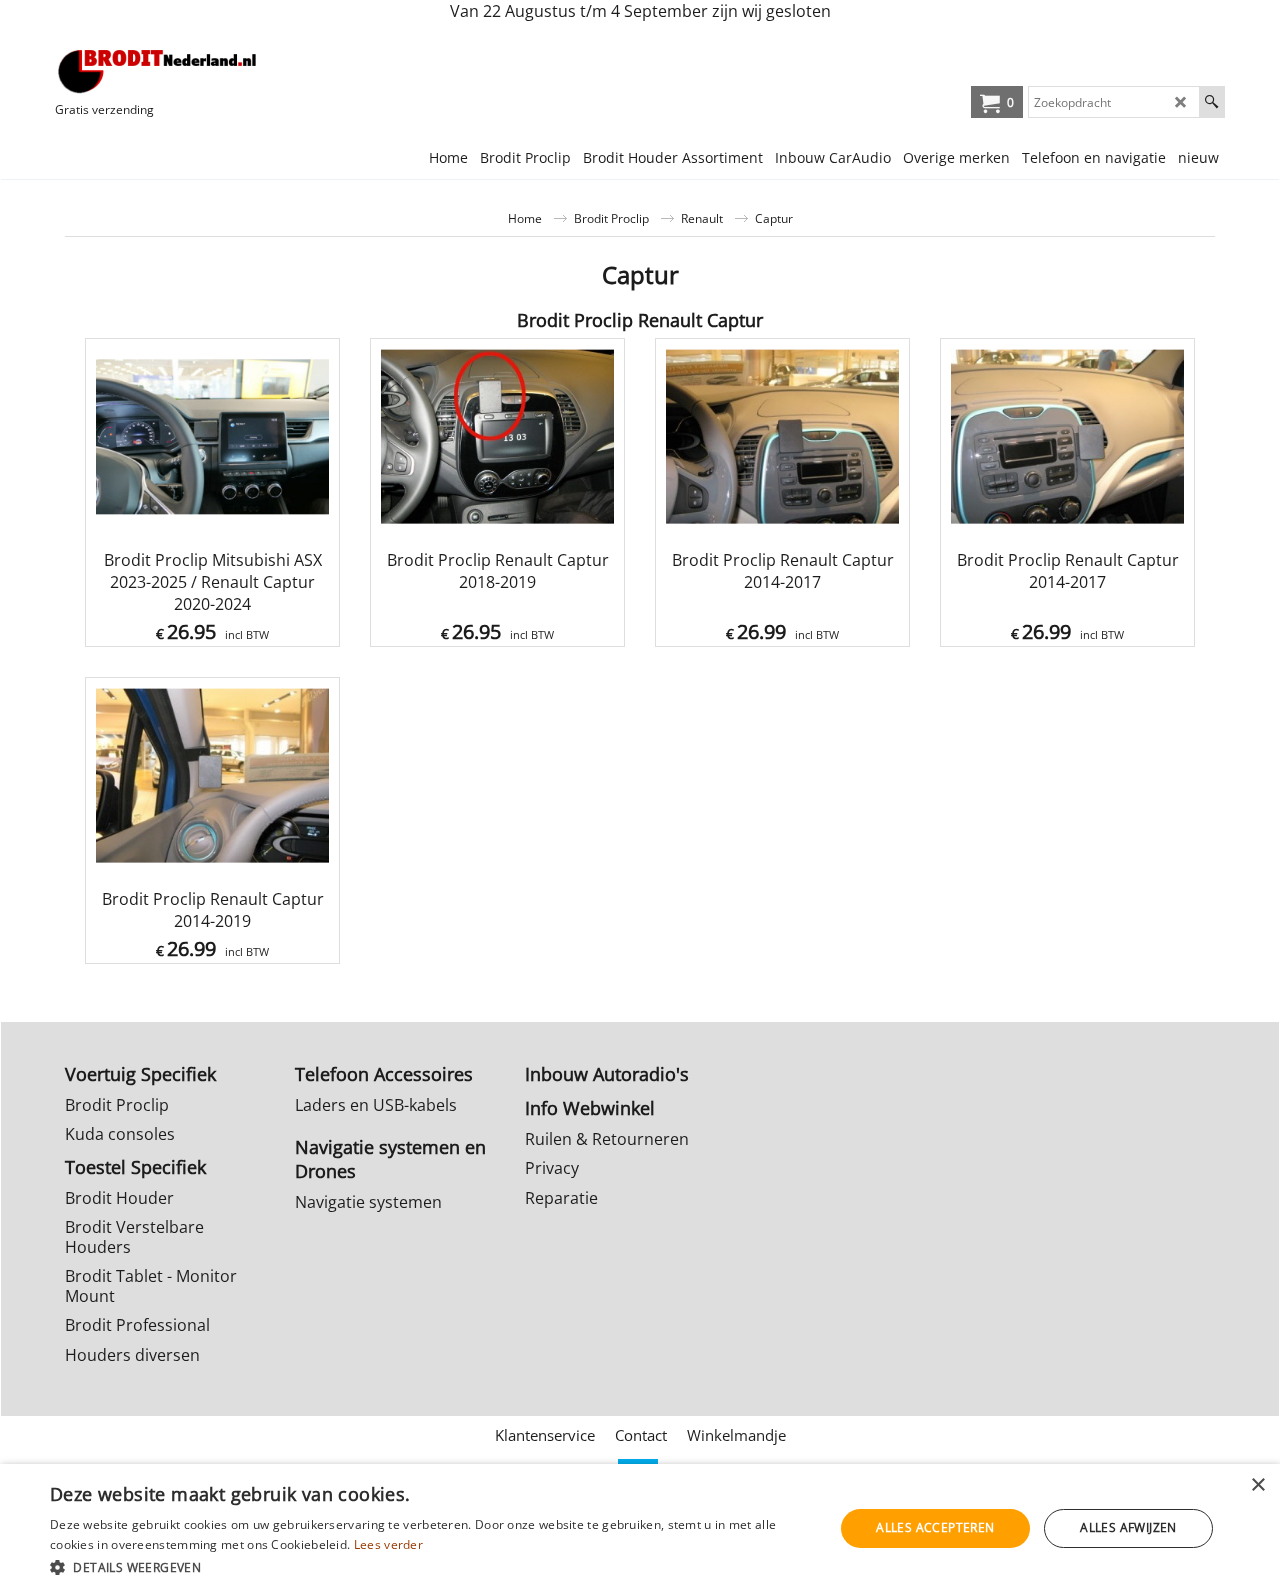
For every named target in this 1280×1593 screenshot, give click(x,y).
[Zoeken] (1211, 102)
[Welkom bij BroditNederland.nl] (158, 71)
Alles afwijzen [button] (1128, 1527)
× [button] (1257, 1485)
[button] (430, 1566)
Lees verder (388, 1544)
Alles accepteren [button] (935, 1527)
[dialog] (640, 1528)
